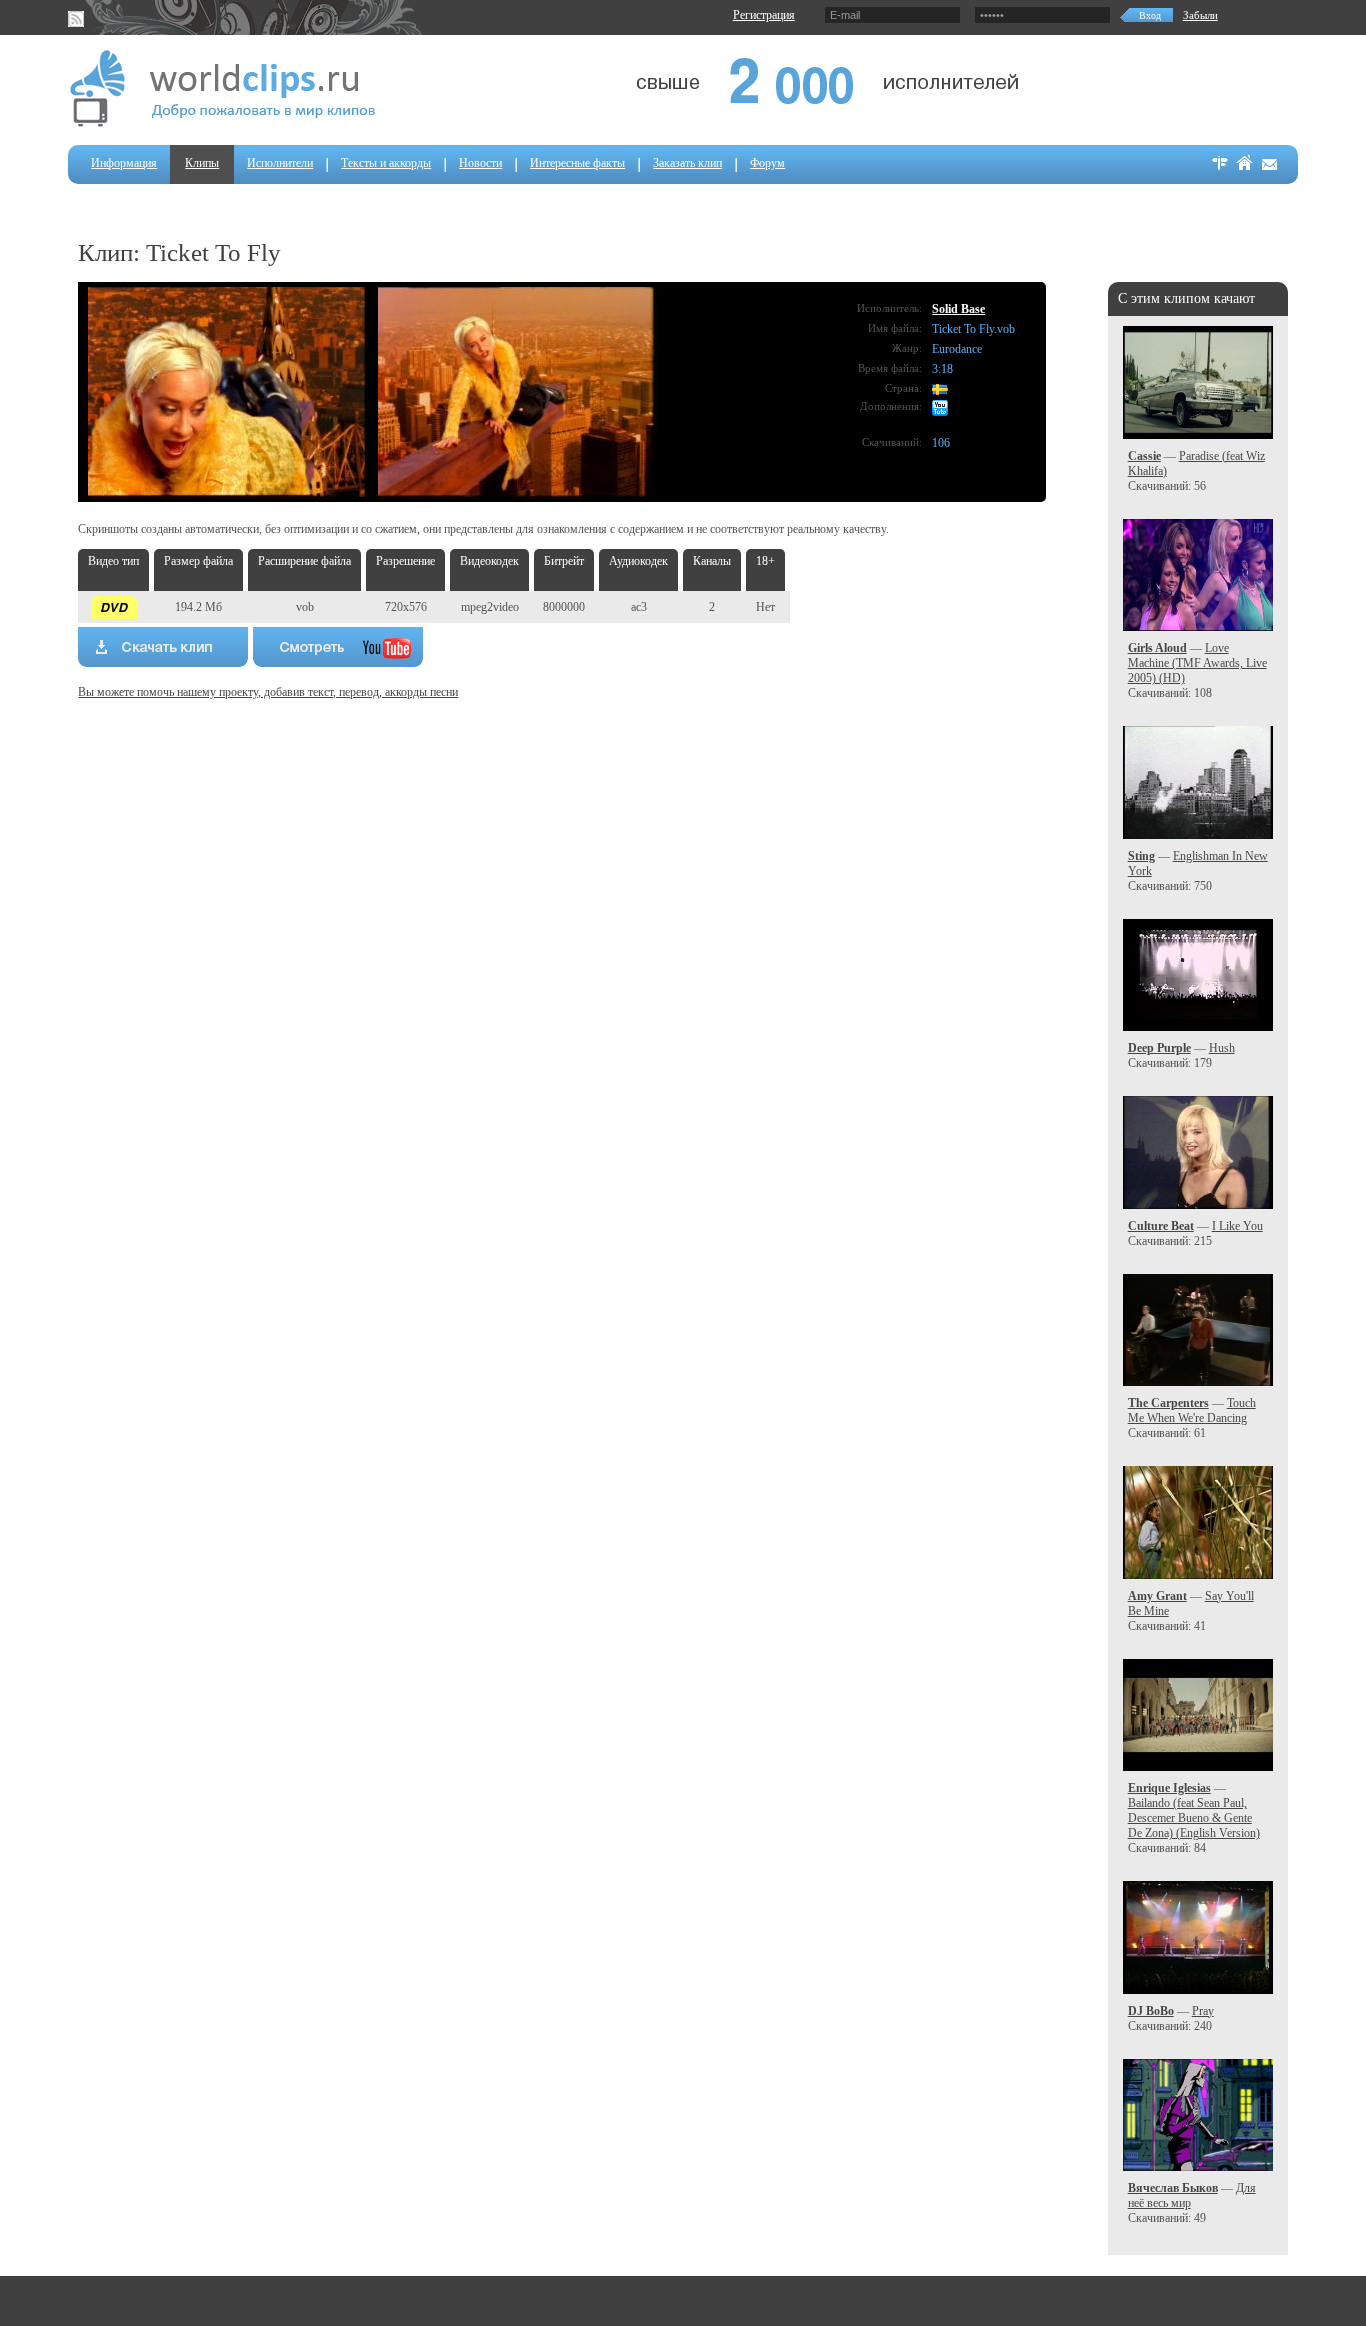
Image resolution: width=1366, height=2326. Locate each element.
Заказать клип (687, 163)
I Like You (1237, 1226)
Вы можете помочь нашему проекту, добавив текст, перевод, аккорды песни (268, 692)
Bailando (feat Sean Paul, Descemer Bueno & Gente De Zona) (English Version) (1194, 1818)
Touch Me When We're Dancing (1192, 1410)
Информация (124, 163)
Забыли (1200, 15)
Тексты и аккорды (386, 163)
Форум (767, 163)
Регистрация (764, 15)
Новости (480, 163)
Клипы (202, 163)
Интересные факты (577, 163)
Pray (1203, 2011)
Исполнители (280, 163)
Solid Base (958, 309)
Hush (1222, 1048)
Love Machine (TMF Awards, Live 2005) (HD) (1197, 663)
